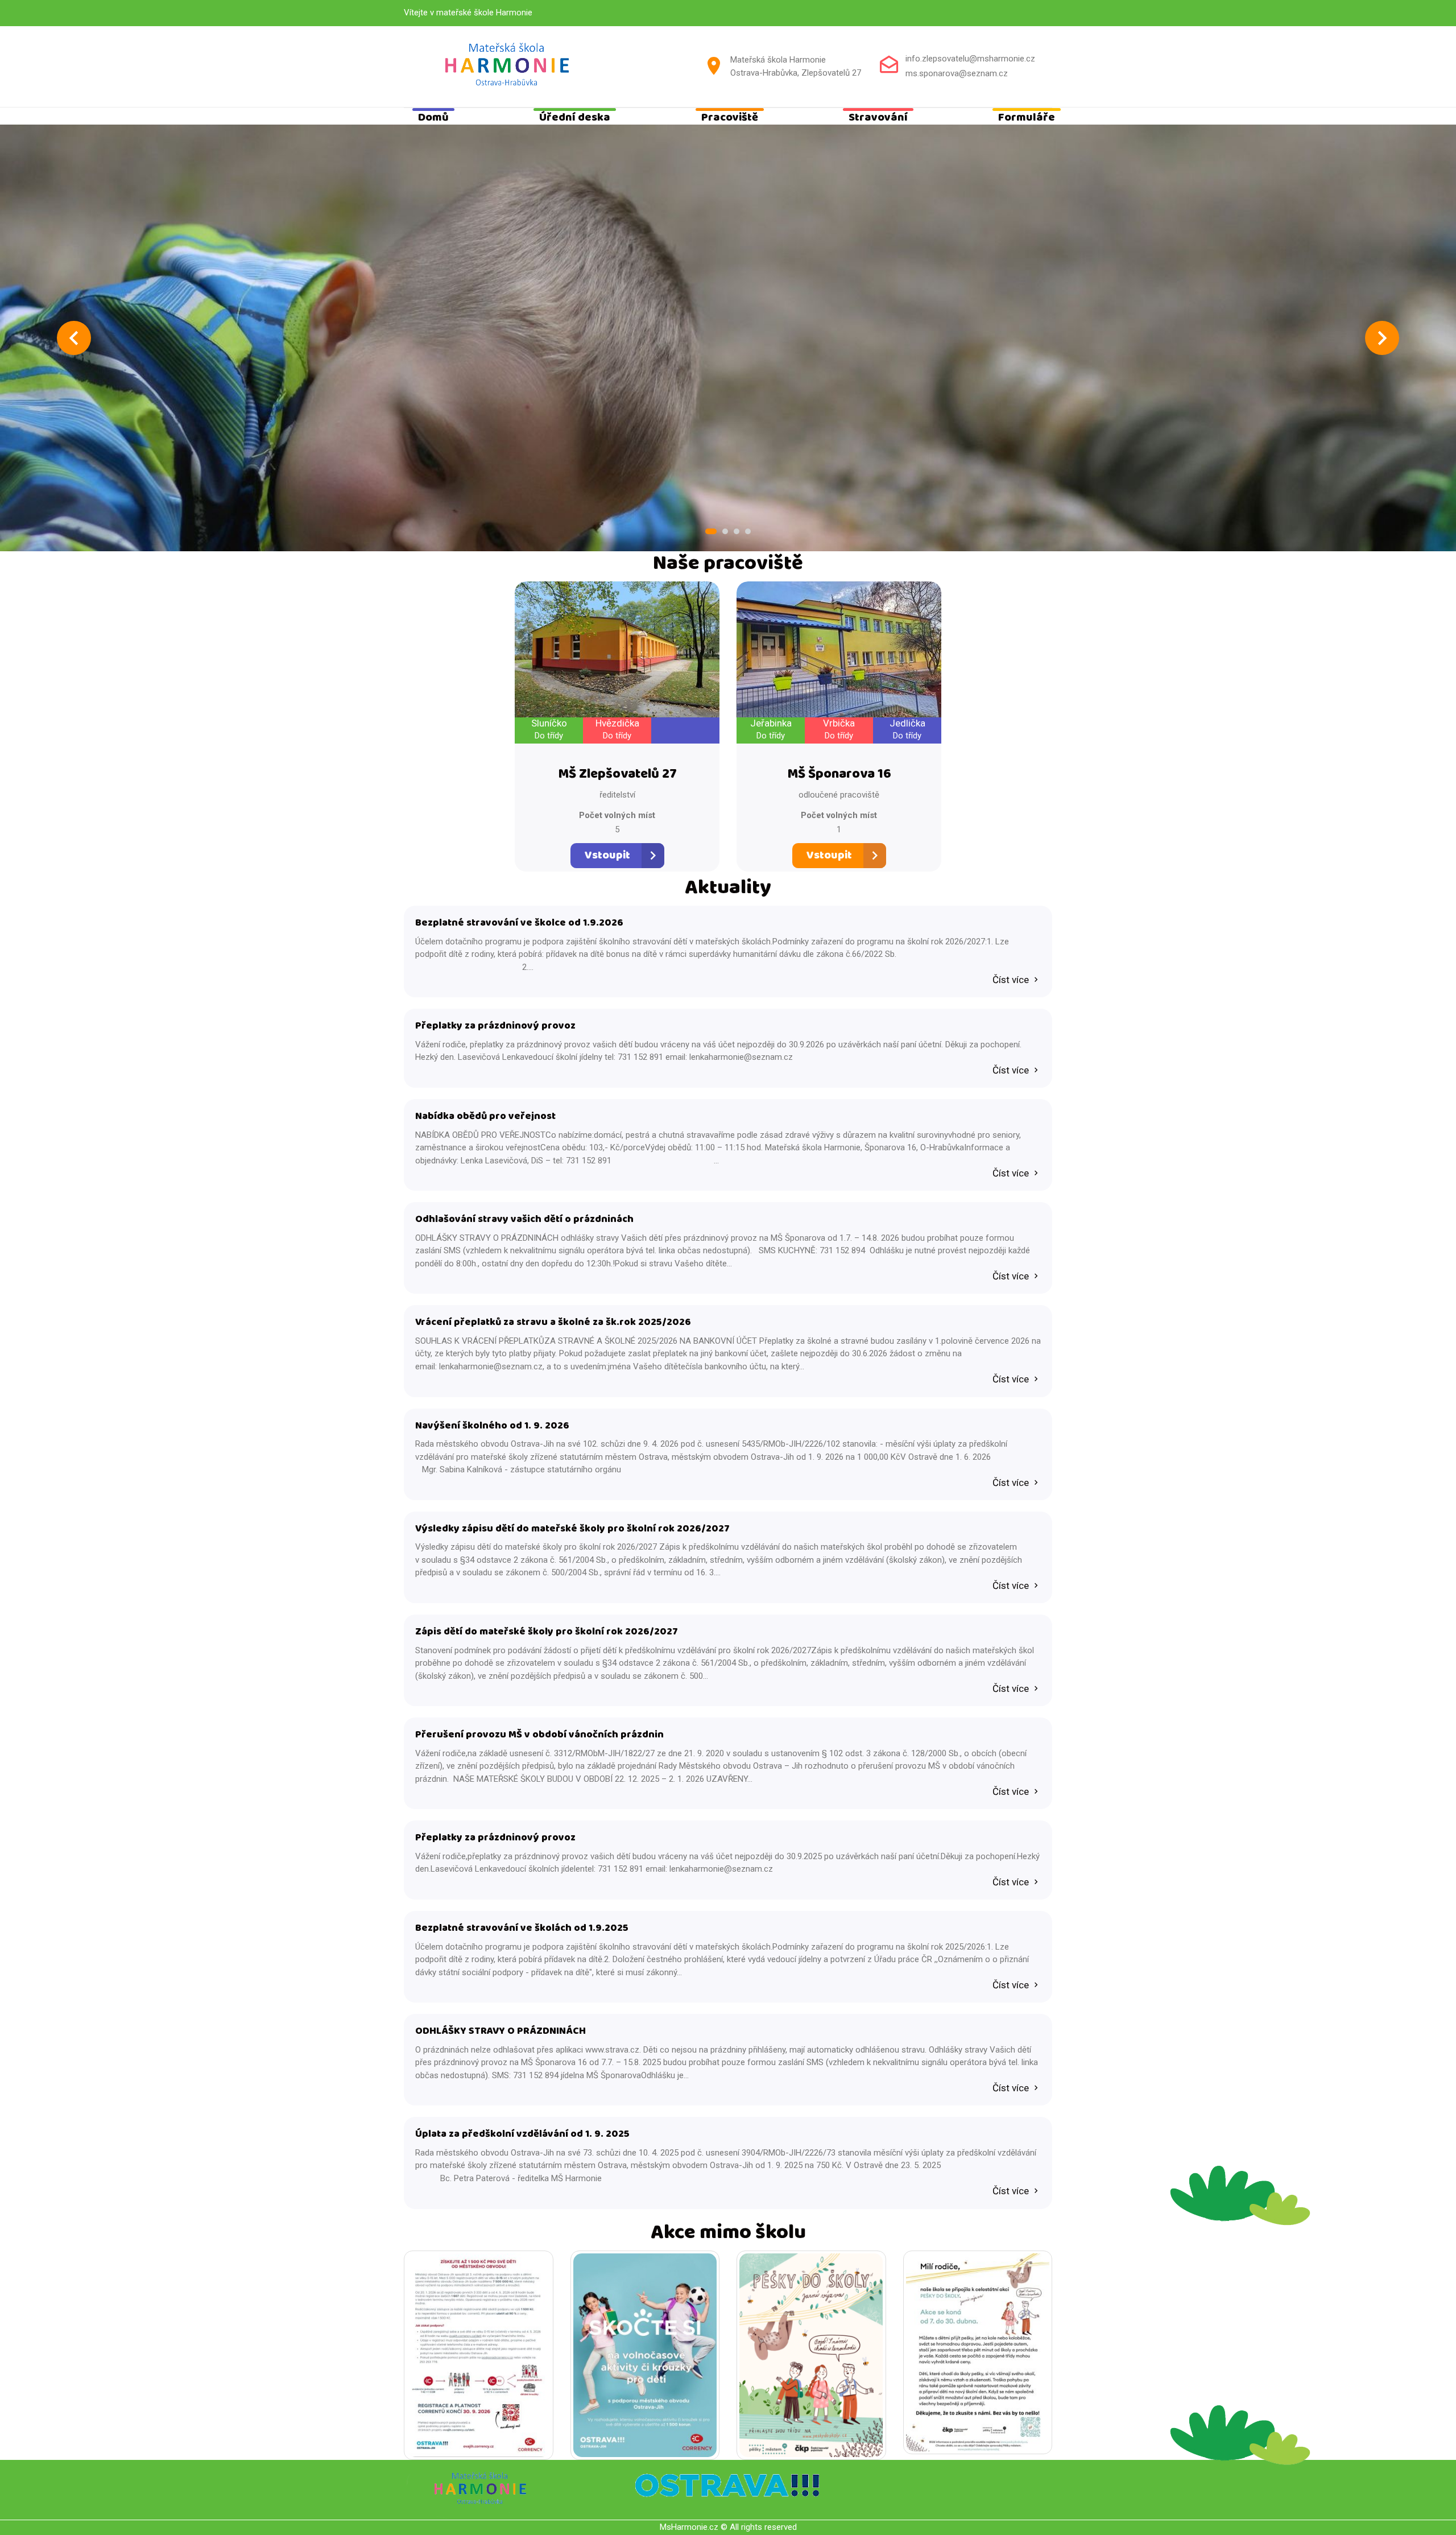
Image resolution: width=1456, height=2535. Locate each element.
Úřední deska (575, 118)
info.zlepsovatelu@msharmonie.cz (970, 59)
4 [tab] (748, 531)
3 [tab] (737, 531)
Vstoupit (607, 855)
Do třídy (549, 736)
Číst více (1012, 980)
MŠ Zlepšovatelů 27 (617, 775)
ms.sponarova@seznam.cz (957, 73)
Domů (433, 118)
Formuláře (1027, 118)
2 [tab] (725, 531)
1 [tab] (711, 531)
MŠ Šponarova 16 (839, 775)
